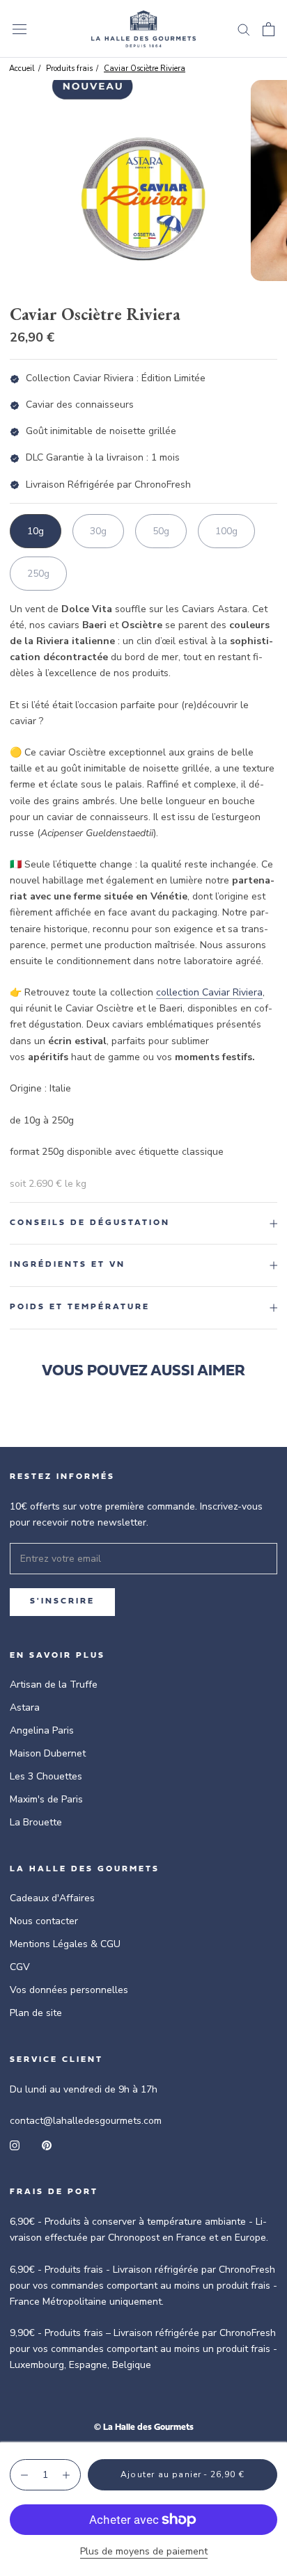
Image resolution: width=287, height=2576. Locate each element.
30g (98, 531)
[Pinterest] (47, 2144)
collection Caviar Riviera (209, 992)
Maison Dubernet (48, 1753)
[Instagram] (15, 2144)
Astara (25, 1707)
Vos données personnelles (69, 1990)
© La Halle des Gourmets (144, 2427)
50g (161, 531)
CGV (20, 1967)
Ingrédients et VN (68, 1265)
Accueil (22, 69)
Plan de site (36, 2013)
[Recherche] (244, 29)
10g (36, 531)
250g (38, 574)
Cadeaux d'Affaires (52, 1898)
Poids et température (80, 1307)
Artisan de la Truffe (54, 1685)
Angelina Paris (42, 1730)
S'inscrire (62, 1601)
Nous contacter (44, 1921)
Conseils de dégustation (90, 1223)
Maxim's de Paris (46, 1799)
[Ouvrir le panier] (269, 29)
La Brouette (36, 1822)
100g (226, 531)
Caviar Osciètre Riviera (145, 69)
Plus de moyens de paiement (144, 2551)
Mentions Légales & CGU (65, 1944)
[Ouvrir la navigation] (20, 29)
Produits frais (69, 69)
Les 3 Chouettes (46, 1776)
